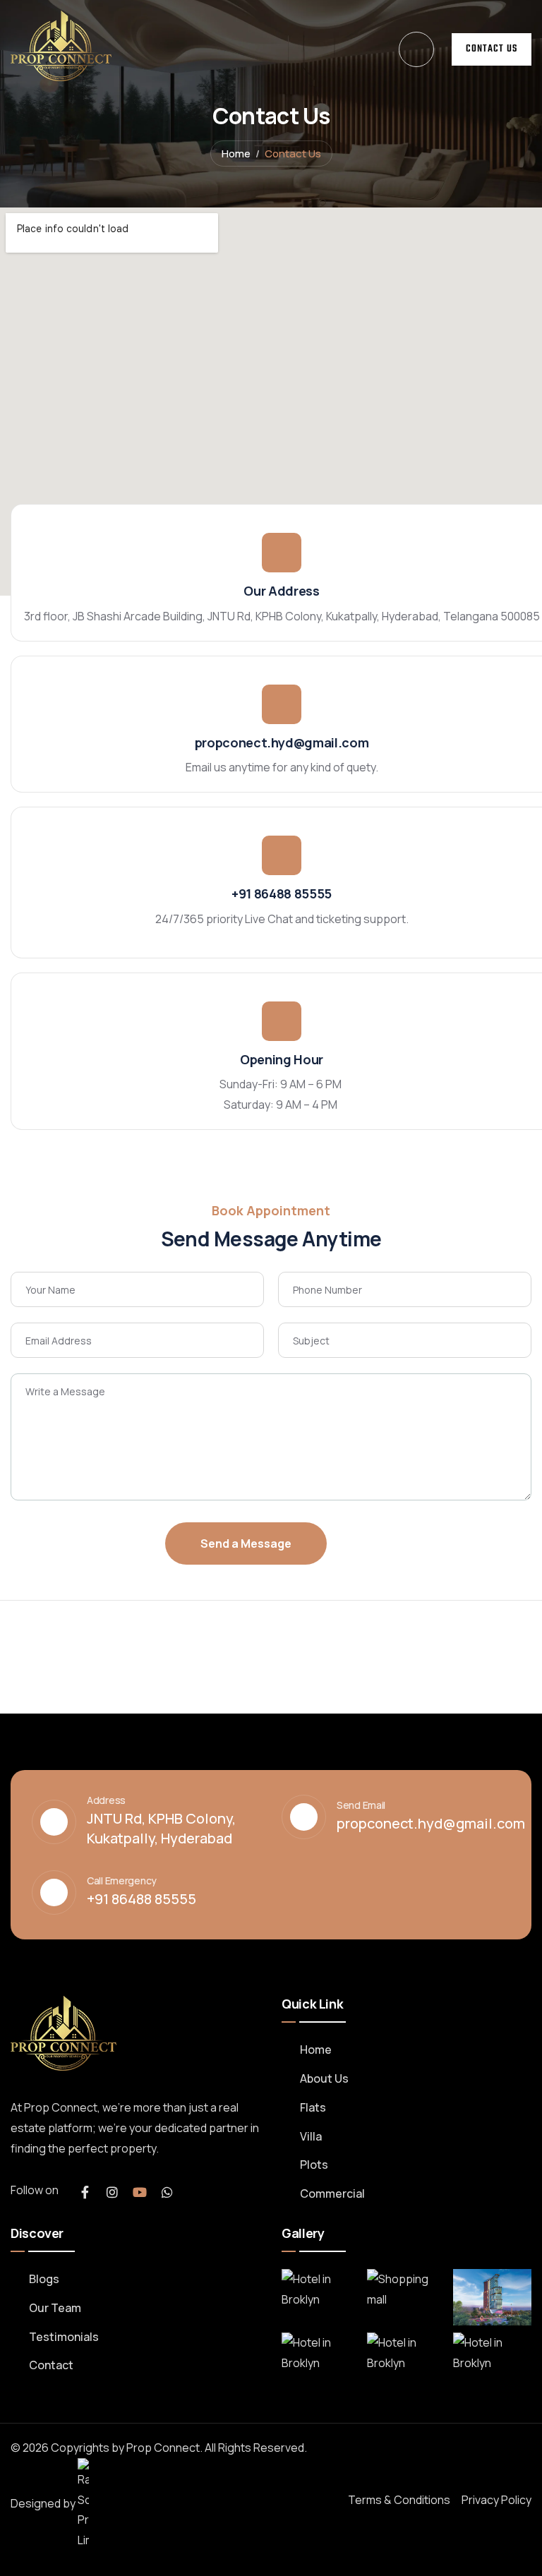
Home (236, 154)
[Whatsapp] (167, 2192)
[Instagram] (112, 2192)
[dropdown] (416, 49)
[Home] (61, 46)
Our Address (281, 591)
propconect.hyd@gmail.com (282, 742)
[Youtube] (140, 2192)
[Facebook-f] (85, 2192)
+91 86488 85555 (282, 893)
